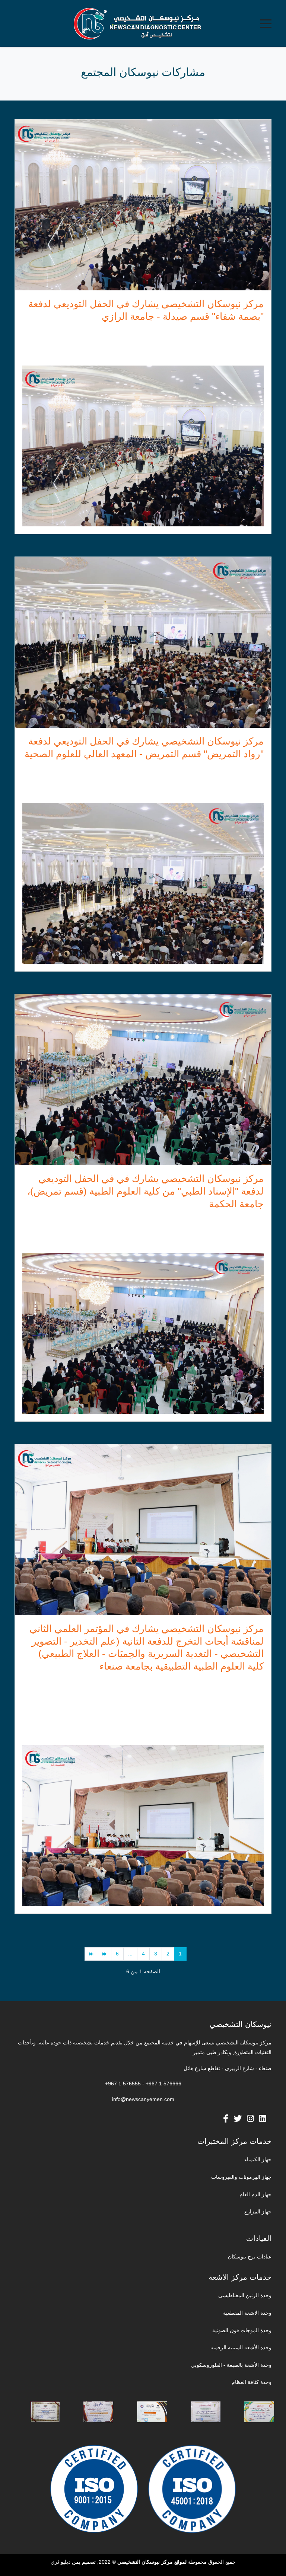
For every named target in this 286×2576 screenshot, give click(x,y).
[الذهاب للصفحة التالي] (104, 1954)
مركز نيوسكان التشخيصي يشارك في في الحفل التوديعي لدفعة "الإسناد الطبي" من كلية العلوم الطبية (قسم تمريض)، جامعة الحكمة (145, 1191)
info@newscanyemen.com (143, 2099)
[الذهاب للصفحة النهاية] (91, 1954)
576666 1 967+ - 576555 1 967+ (143, 2084)
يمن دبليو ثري (66, 2562)
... (130, 1954)
